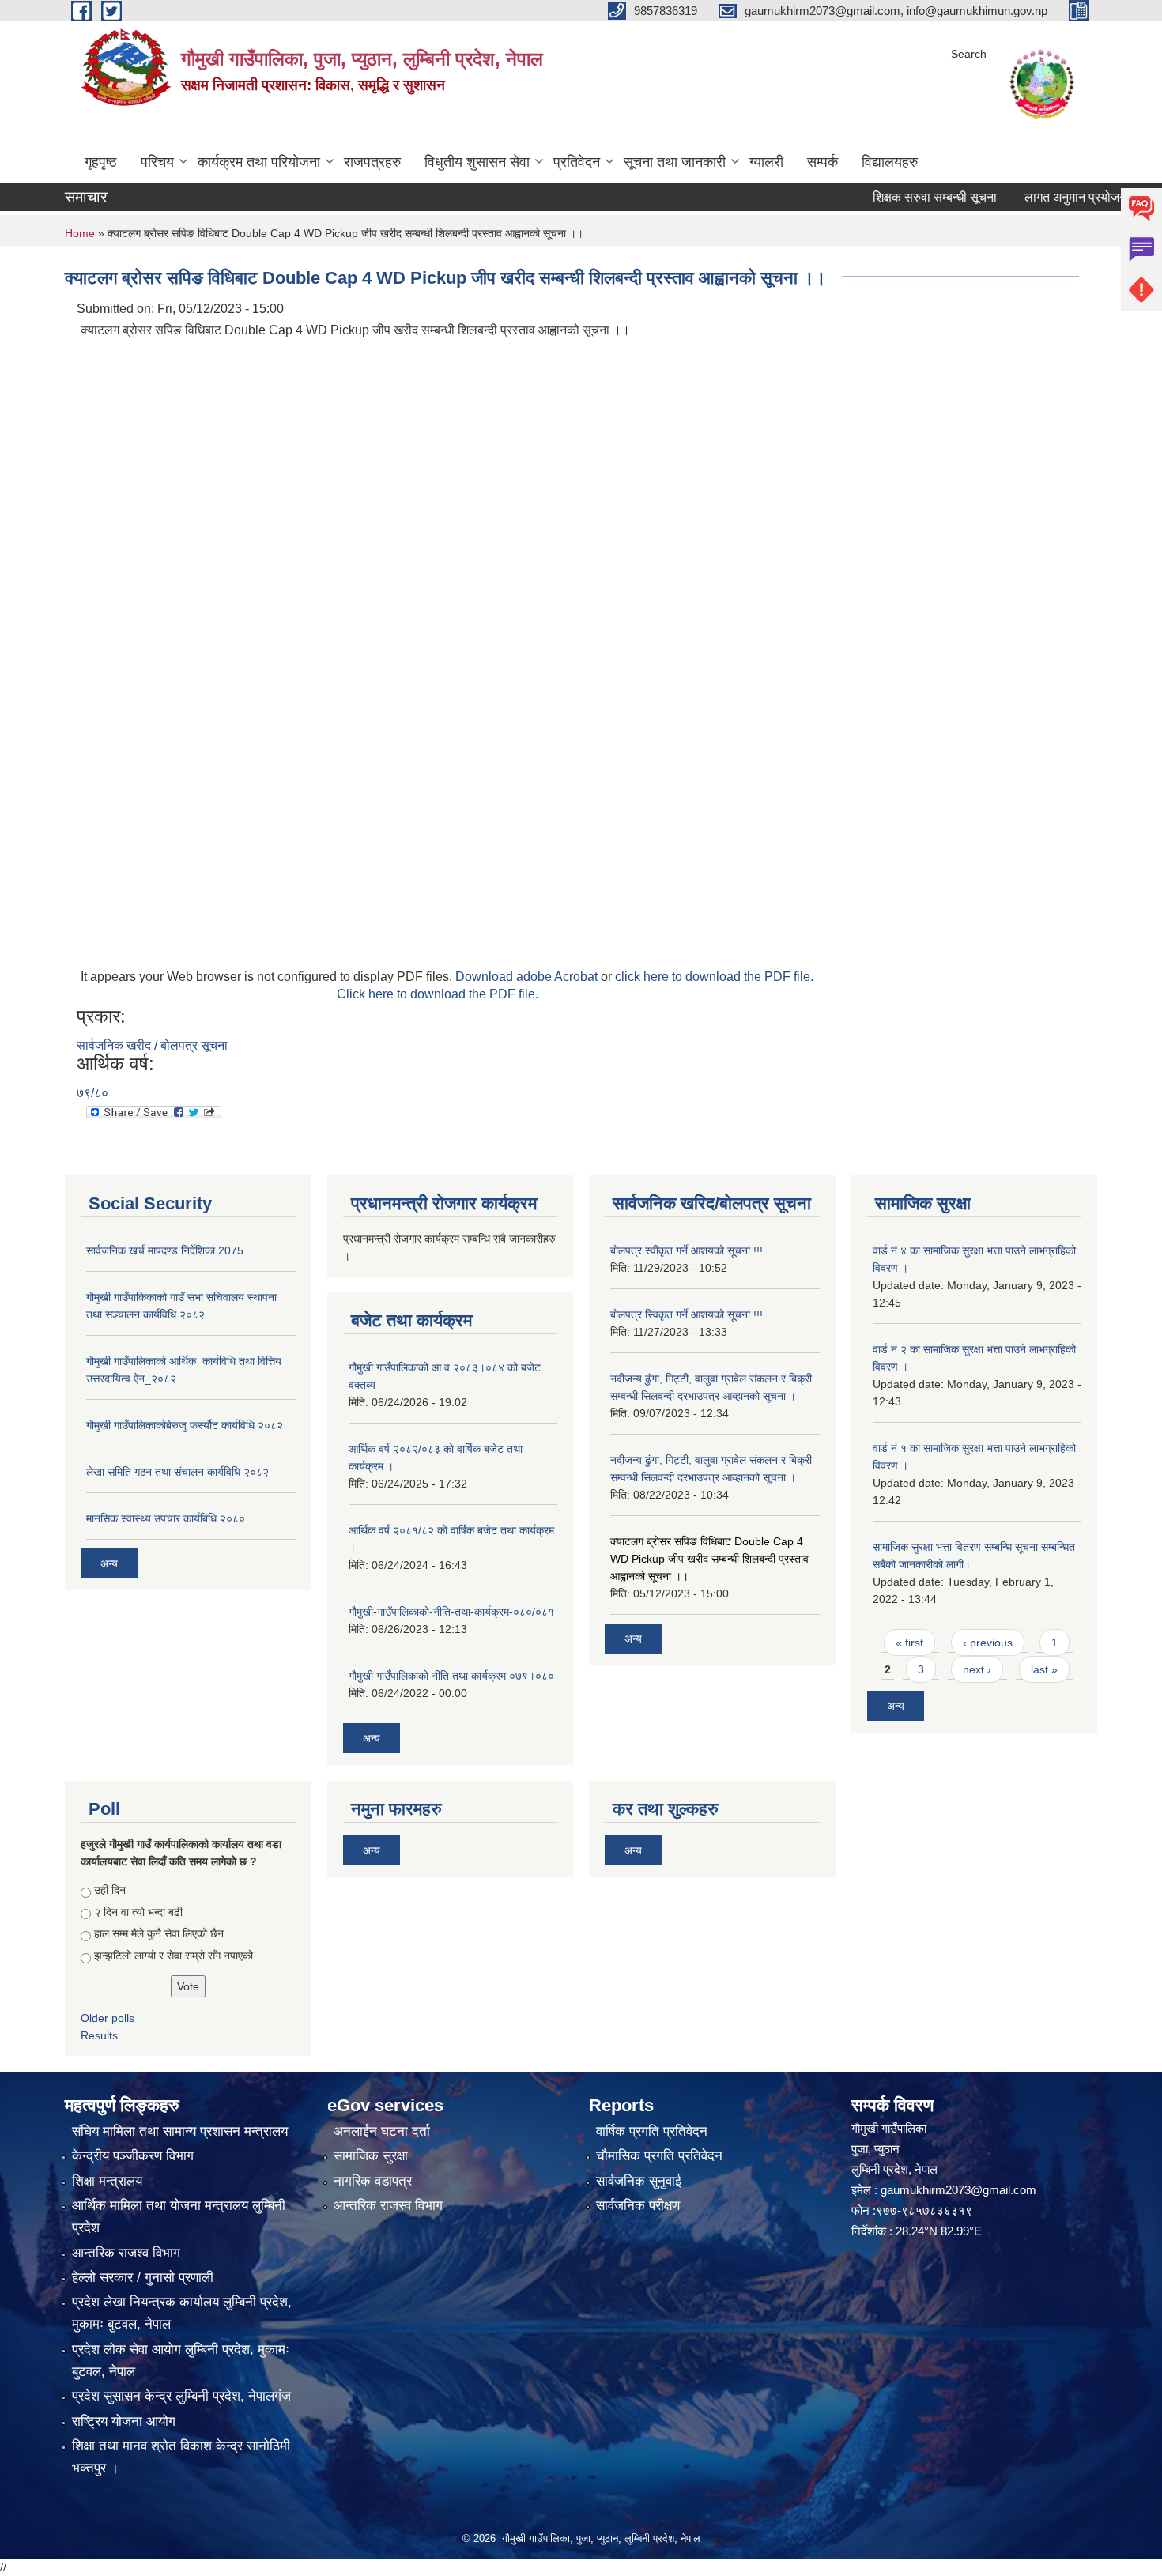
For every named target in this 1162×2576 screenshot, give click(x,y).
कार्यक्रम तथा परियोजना (259, 162)
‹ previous (988, 1643)
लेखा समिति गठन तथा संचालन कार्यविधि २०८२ (177, 1472)
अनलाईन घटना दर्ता (382, 2131)
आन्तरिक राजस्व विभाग (388, 2206)
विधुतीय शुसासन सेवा (477, 162)
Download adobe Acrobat (528, 977)
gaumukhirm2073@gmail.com (958, 2190)
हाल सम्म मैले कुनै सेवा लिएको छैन (159, 1933)
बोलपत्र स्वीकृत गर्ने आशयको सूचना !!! (687, 1250)
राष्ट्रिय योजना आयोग (124, 2421)
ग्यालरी (766, 162)
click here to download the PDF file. (714, 977)
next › (977, 1669)
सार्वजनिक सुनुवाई (639, 2181)
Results (99, 2035)
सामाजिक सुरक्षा (371, 2156)
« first (909, 1643)
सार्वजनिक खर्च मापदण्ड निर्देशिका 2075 (165, 1250)
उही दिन (110, 1890)
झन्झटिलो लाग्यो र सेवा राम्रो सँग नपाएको (174, 1956)
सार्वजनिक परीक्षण (638, 2206)
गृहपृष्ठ (101, 162)
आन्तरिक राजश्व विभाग (126, 2253)
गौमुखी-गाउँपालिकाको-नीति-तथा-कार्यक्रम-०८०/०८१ (451, 1612)
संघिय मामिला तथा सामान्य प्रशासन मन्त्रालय (180, 2131)
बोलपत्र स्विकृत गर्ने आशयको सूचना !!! (687, 1314)
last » (1044, 1669)
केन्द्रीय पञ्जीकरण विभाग (133, 2156)
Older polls (108, 2018)
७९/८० (92, 1093)
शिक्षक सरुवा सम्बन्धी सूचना (894, 197)
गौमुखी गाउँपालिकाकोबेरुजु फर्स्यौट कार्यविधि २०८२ (185, 1425)
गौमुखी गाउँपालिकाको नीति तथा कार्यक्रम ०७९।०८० (451, 1676)
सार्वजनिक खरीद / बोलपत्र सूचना (152, 1045)
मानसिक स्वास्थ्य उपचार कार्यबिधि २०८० (166, 1518)
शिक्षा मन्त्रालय (107, 2181)
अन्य (109, 1563)
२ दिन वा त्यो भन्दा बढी (138, 1912)
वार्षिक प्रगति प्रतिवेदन (652, 2131)
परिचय (157, 162)
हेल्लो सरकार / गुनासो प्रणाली (143, 2278)
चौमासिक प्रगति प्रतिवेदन (659, 2156)
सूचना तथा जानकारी (675, 162)
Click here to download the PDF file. (438, 994)
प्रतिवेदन (577, 162)
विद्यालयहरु (890, 162)
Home (80, 233)
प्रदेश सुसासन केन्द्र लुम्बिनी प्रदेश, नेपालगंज (181, 2396)
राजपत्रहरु (372, 162)
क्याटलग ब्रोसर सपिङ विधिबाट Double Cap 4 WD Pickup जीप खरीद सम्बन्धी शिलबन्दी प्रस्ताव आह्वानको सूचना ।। (709, 1559)
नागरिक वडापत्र (373, 2181)
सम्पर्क (822, 162)
